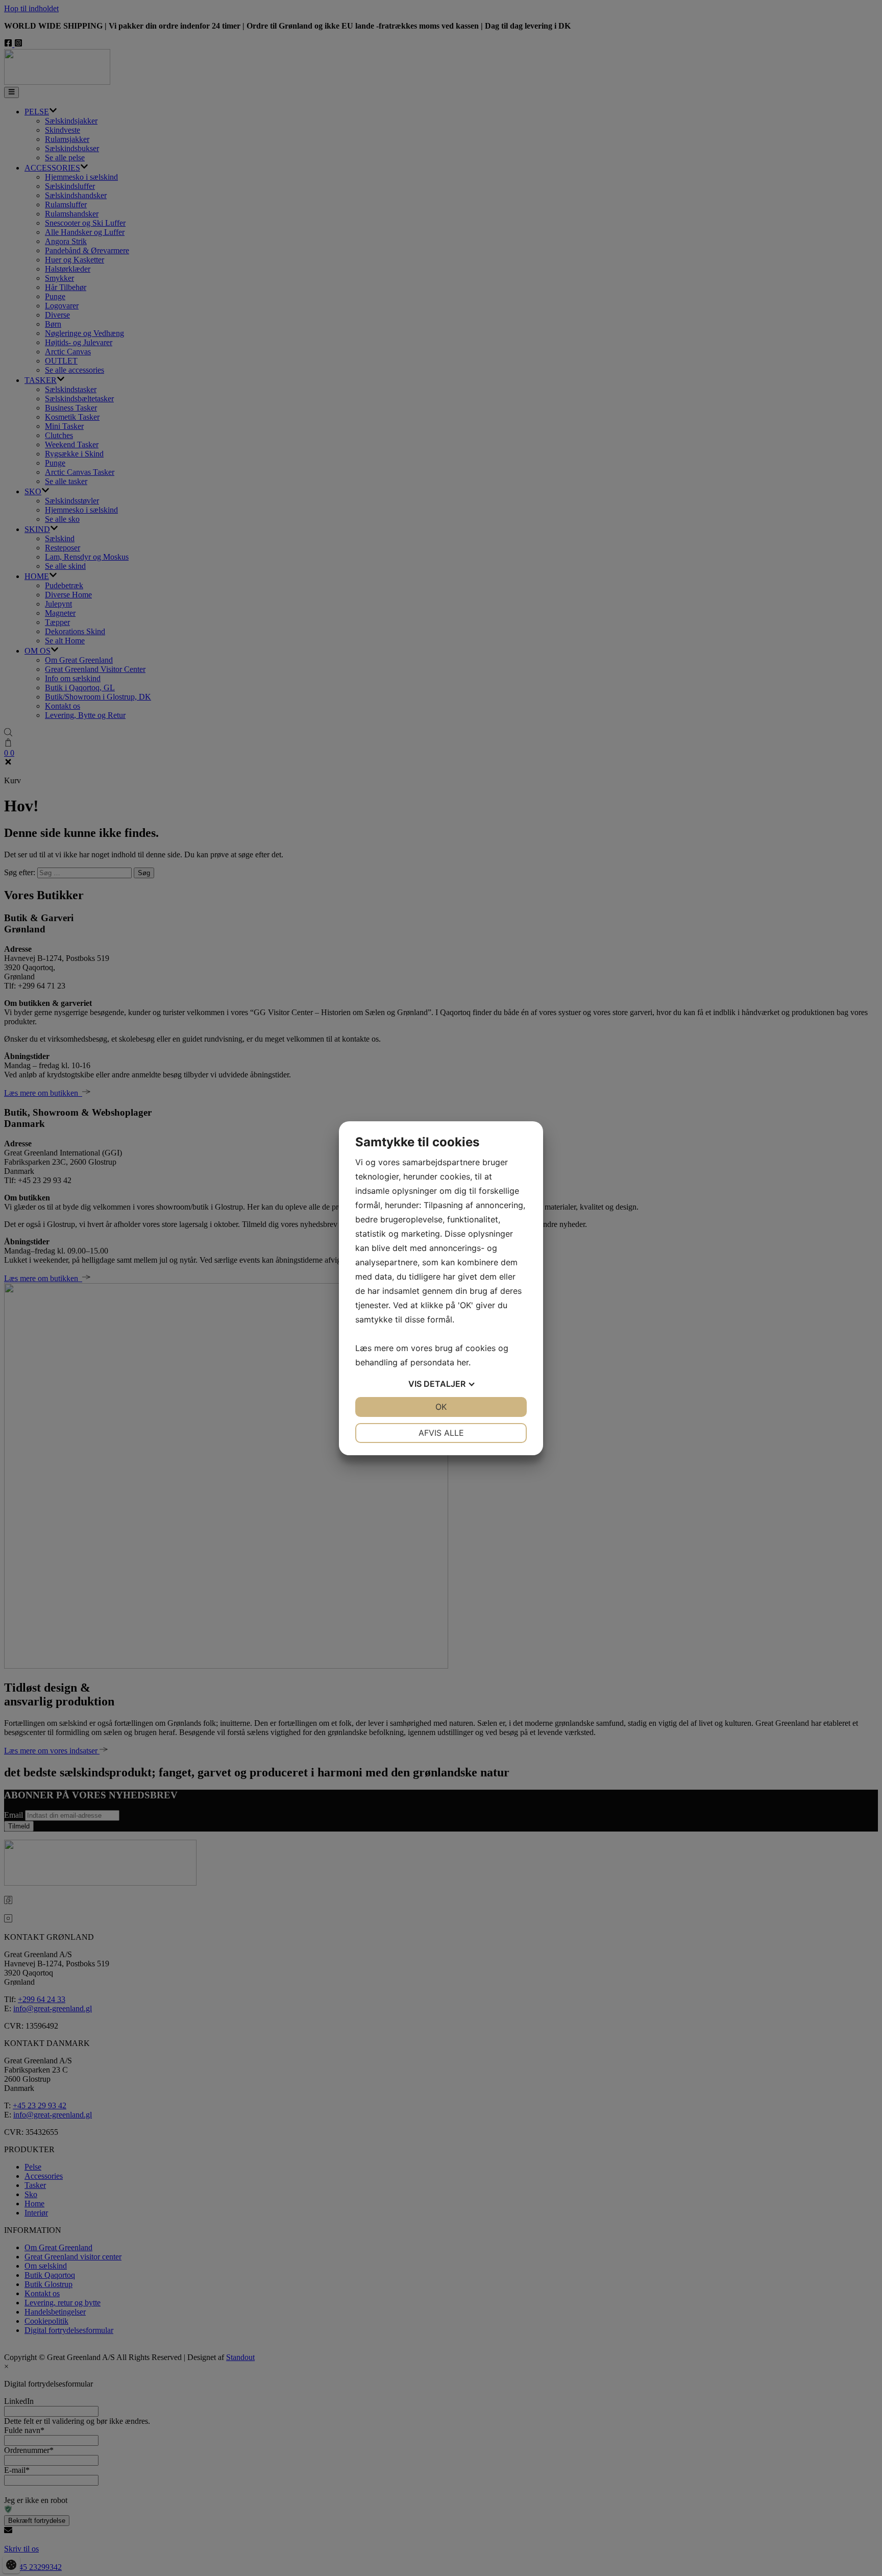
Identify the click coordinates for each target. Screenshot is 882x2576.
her (463, 1362)
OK (441, 1407)
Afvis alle (441, 1433)
